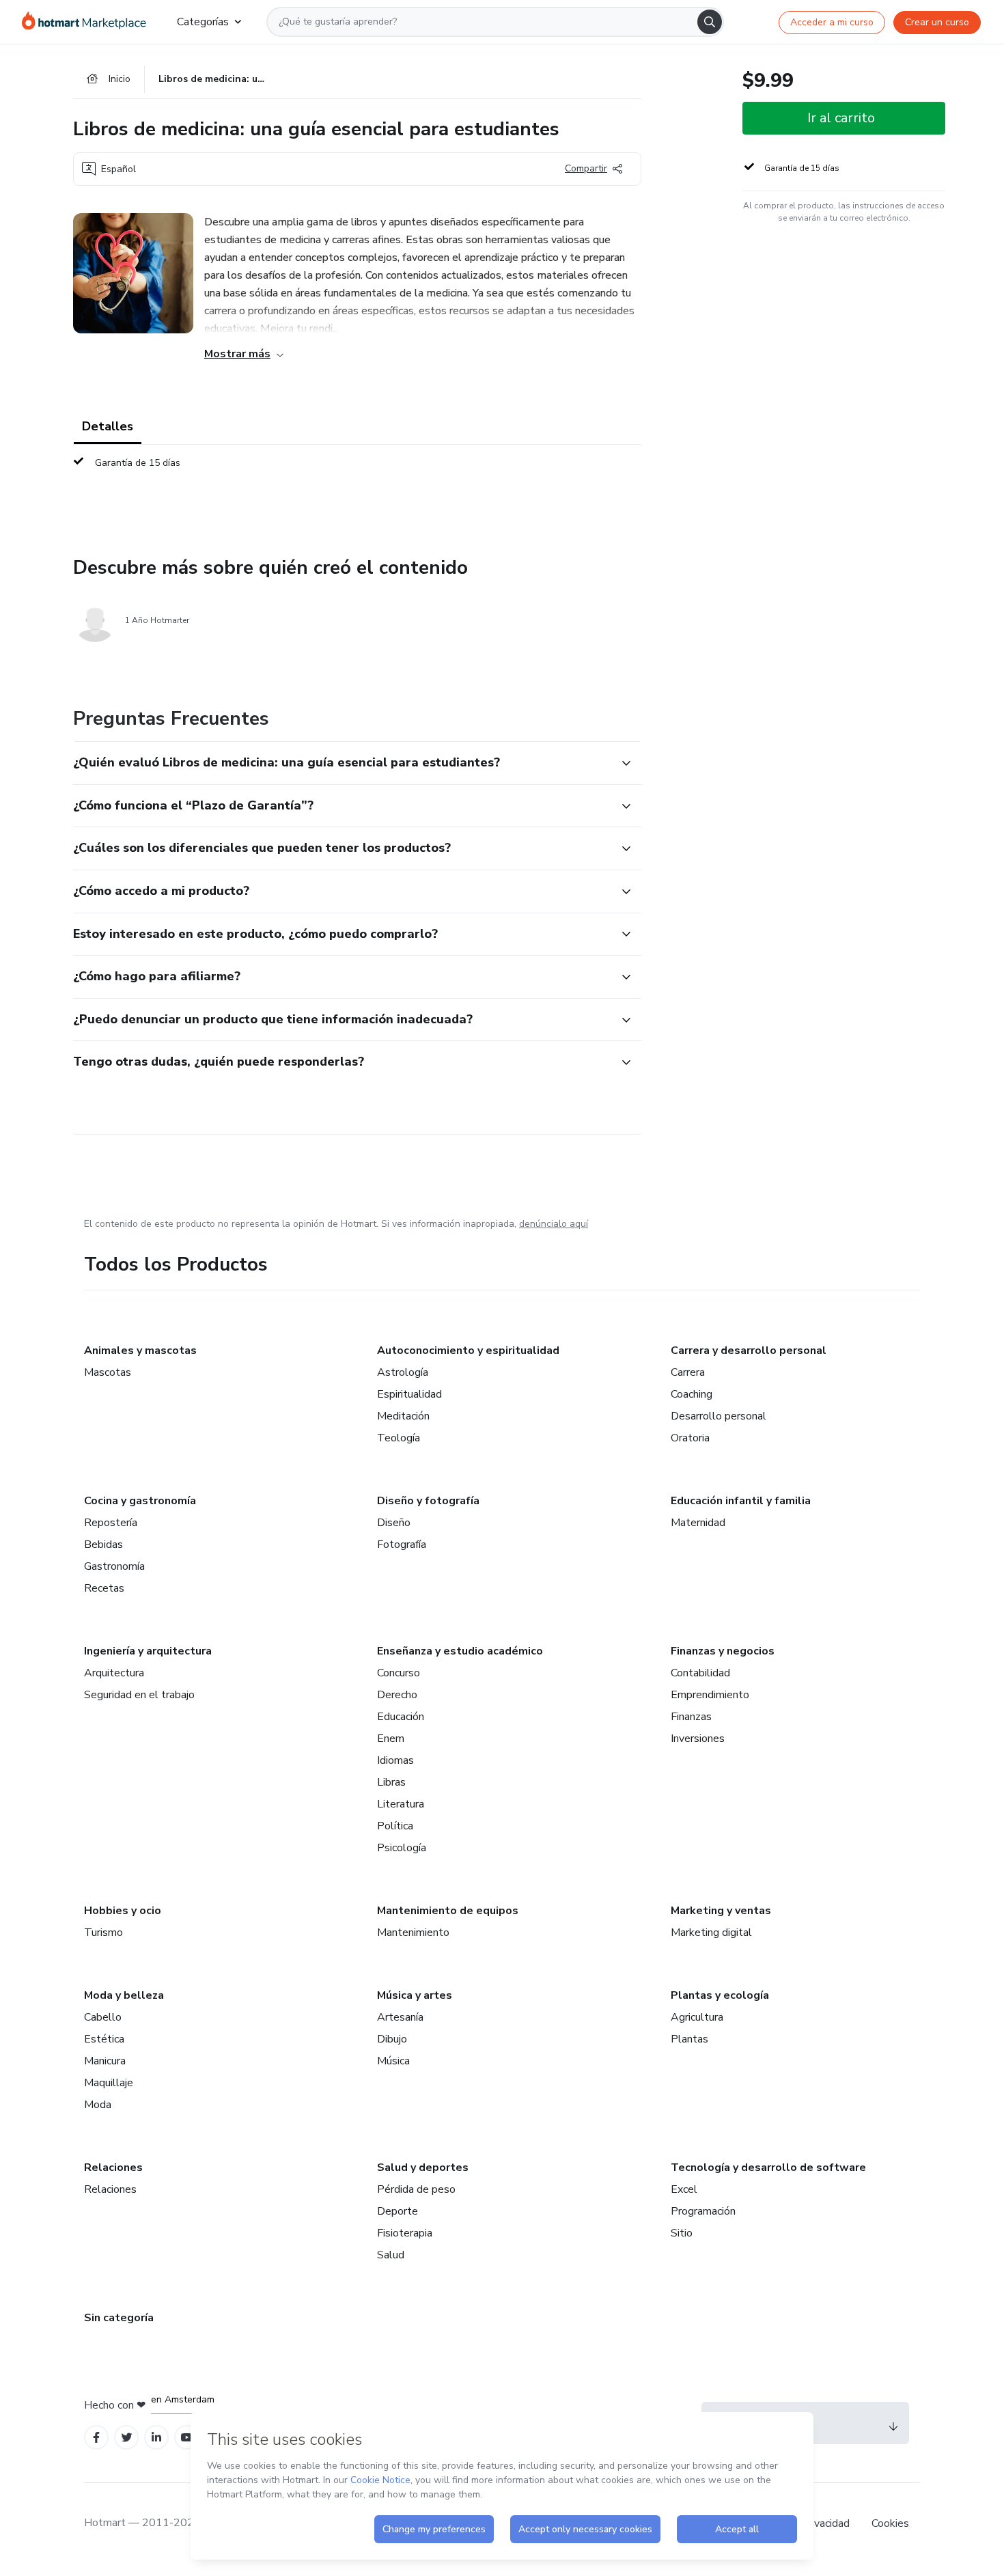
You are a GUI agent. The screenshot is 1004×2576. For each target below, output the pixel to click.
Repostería (111, 1523)
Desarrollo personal (719, 1416)
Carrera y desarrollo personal (749, 1351)
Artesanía (400, 2017)
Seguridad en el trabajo (139, 1695)
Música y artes (415, 1995)
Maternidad (698, 1523)
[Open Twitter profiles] (127, 2438)
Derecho (397, 1695)
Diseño (394, 1523)
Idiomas (395, 1760)
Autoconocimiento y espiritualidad (468, 1351)
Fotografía (402, 1545)
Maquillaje (109, 2083)
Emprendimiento (710, 1695)
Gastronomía (114, 1566)
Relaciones (113, 2168)
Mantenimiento (413, 1933)
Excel (684, 2189)
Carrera (688, 1372)
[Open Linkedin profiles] (156, 2438)
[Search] (710, 22)
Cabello (103, 2017)
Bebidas (103, 1545)
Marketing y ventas (721, 1911)
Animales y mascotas (140, 1351)
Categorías (203, 22)
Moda (98, 2105)
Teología (399, 1438)
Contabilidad (700, 1673)
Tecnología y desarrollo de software (768, 2168)
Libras (391, 1782)
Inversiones (698, 1739)
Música (393, 2061)
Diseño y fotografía (428, 1501)
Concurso (399, 1673)
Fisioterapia (405, 2233)
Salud (391, 2255)
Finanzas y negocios (723, 1651)
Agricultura (697, 2017)
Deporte (398, 2211)
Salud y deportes (423, 2168)
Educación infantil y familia (741, 1501)
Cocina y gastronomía (140, 1501)
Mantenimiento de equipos (448, 1911)
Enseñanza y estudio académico (460, 1651)
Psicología (402, 1848)
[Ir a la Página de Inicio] (88, 22)
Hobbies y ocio (123, 1911)
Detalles (108, 426)
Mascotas (108, 1372)
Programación (703, 2211)
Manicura (105, 2061)
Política (395, 1826)
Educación (401, 1717)
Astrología (403, 1372)
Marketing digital (711, 1933)
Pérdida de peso (416, 2189)
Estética (104, 2039)
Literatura (401, 1804)
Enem (391, 1739)
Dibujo (392, 2039)
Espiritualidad (409, 1394)
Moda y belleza (124, 1995)
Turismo (103, 1933)
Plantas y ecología (720, 1995)
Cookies (890, 2523)
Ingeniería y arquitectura (148, 1651)
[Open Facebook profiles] (96, 2438)
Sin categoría (119, 2318)
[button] (342, 763)
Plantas (689, 2039)
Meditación (403, 1416)
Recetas (104, 1588)
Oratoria (690, 1438)
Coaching (692, 1394)
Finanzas (691, 1717)
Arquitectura (114, 1673)
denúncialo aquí (554, 1224)
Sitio (682, 2233)
